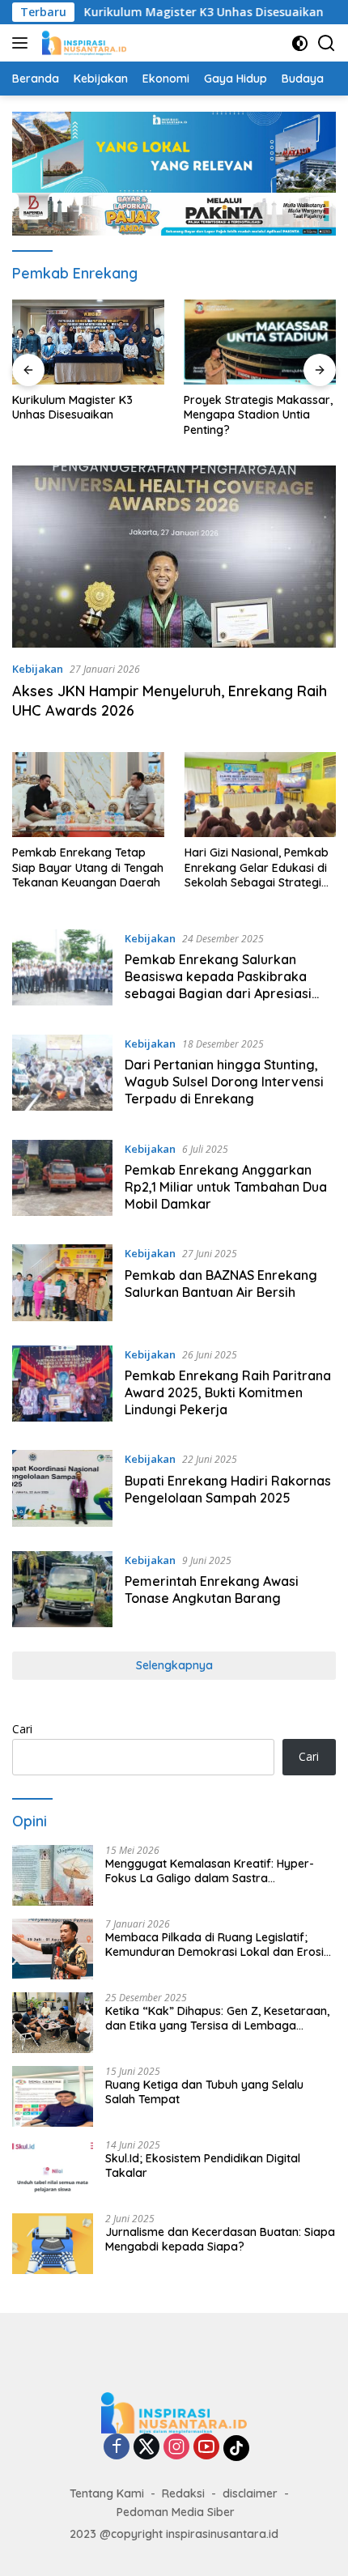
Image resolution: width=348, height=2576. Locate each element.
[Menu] (23, 43)
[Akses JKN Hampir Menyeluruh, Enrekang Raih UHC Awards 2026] (174, 557)
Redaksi (183, 2493)
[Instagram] (176, 2448)
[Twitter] (146, 2448)
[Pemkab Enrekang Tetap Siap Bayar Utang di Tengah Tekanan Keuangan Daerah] (88, 795)
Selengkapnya (174, 1665)
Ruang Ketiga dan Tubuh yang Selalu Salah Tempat (204, 2092)
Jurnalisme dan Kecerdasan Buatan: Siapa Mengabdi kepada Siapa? (220, 2239)
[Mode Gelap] (300, 43)
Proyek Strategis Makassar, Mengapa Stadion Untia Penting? (91, 414)
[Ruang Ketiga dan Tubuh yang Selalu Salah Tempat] (53, 2096)
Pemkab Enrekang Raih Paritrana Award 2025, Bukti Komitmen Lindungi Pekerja (228, 1392)
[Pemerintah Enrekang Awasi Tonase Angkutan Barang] (62, 1589)
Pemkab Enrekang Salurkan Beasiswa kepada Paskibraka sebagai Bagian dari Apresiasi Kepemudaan (218, 984)
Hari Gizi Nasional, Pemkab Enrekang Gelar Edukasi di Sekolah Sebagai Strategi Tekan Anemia (257, 867)
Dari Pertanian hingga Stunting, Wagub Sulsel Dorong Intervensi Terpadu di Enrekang (224, 1082)
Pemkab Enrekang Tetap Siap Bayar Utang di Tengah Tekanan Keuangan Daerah (88, 867)
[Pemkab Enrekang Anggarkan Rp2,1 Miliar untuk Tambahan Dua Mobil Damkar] (62, 1180)
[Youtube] (206, 2448)
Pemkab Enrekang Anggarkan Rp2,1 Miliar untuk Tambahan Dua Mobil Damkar (226, 1187)
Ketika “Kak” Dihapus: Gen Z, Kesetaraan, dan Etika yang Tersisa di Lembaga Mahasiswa (217, 2018)
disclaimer (250, 2493)
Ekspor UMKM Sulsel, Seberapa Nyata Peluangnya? (243, 414)
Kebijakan (38, 669)
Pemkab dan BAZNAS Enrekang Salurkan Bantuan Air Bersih (221, 1284)
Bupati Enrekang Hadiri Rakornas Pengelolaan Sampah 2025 (228, 1489)
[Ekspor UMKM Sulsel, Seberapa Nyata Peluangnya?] (265, 342)
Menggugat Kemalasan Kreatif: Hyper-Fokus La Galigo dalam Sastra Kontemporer (210, 1871)
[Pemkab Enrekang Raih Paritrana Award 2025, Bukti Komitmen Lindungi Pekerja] (62, 1386)
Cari (22, 1729)
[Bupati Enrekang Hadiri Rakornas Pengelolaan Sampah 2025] (62, 1488)
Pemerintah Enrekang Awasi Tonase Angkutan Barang (212, 1590)
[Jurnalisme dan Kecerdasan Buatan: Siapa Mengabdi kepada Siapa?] (53, 2244)
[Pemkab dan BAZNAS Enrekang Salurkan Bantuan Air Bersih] (62, 1282)
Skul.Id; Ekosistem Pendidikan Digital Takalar (203, 2166)
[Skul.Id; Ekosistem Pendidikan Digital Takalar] (53, 2170)
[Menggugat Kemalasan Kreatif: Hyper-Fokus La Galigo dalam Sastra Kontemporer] (53, 1875)
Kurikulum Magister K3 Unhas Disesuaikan (178, 12)
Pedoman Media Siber (176, 2512)
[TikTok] (236, 2448)
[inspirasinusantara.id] (82, 43)
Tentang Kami (107, 2493)
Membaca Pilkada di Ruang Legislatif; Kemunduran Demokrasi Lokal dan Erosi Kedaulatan (214, 1945)
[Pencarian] (327, 43)
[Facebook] (117, 2448)
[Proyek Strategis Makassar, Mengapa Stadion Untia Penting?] (93, 342)
